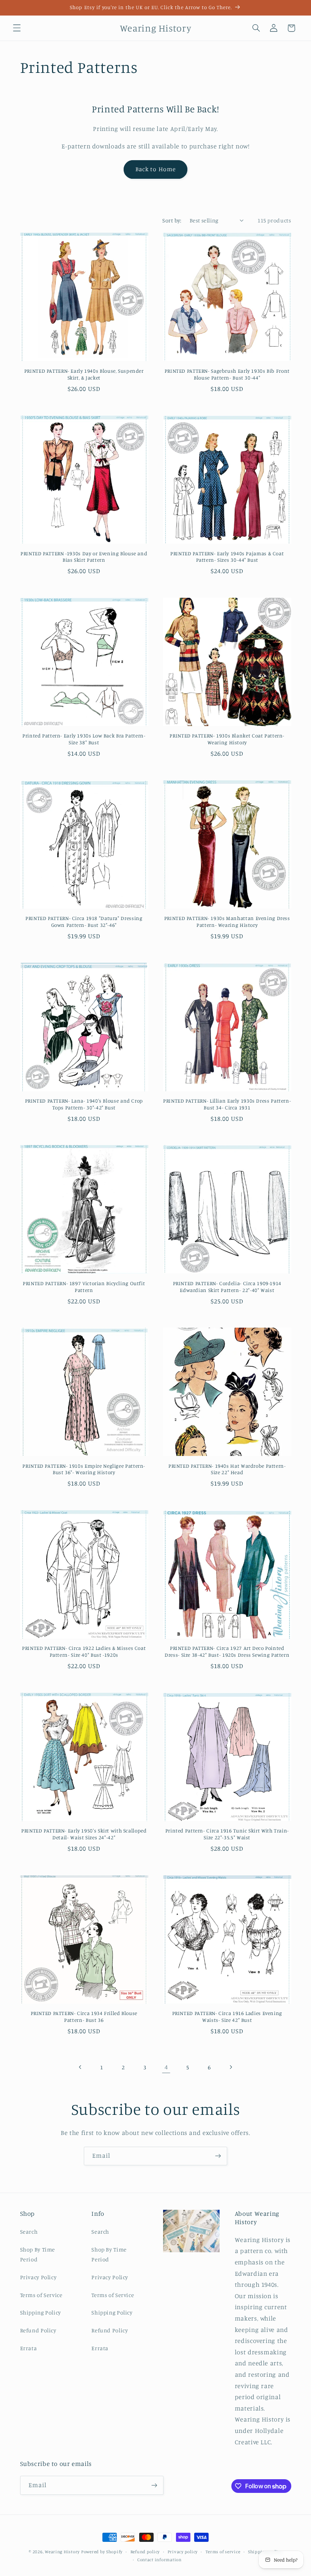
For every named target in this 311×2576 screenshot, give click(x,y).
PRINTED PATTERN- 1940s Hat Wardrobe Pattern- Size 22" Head (227, 1469)
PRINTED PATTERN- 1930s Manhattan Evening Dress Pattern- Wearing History (227, 922)
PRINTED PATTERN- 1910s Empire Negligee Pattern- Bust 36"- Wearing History (84, 1469)
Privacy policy (183, 2552)
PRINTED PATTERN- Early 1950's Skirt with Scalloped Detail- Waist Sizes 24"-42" (84, 1834)
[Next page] (231, 2067)
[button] (17, 28)
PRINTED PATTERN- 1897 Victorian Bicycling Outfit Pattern (84, 1287)
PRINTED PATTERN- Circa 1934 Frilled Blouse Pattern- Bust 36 (84, 2017)
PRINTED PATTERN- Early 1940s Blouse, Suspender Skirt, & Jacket (84, 374)
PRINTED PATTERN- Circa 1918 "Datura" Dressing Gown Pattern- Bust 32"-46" (84, 922)
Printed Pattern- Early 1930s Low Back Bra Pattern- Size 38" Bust (84, 739)
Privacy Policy (38, 2277)
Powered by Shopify (102, 2552)
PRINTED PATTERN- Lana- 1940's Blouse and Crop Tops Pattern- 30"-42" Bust (84, 1104)
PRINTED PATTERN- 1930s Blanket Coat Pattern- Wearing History (227, 739)
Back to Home (155, 169)
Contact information (159, 2560)
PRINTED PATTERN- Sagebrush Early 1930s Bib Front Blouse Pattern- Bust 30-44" (227, 374)
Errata (29, 2348)
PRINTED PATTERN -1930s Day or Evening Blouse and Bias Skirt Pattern (84, 557)
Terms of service (223, 2552)
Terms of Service (41, 2295)
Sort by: (172, 220)
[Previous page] (80, 2067)
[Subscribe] (218, 2156)
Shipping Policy (41, 2312)
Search (29, 2232)
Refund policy (145, 2552)
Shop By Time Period (38, 2254)
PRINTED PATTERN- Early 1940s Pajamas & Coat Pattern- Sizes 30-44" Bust (227, 557)
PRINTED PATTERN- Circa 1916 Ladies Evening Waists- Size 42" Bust (227, 2017)
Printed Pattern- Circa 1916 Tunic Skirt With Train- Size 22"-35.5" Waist (227, 1834)
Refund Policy (38, 2330)
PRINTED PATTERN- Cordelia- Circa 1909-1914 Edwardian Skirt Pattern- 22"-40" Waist (227, 1287)
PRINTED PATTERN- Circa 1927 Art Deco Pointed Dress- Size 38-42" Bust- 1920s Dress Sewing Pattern (227, 1651)
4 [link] (166, 2067)
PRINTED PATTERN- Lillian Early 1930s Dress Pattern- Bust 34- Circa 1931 (227, 1104)
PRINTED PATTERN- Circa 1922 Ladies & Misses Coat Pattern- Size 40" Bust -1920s (84, 1651)
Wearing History (62, 2552)
